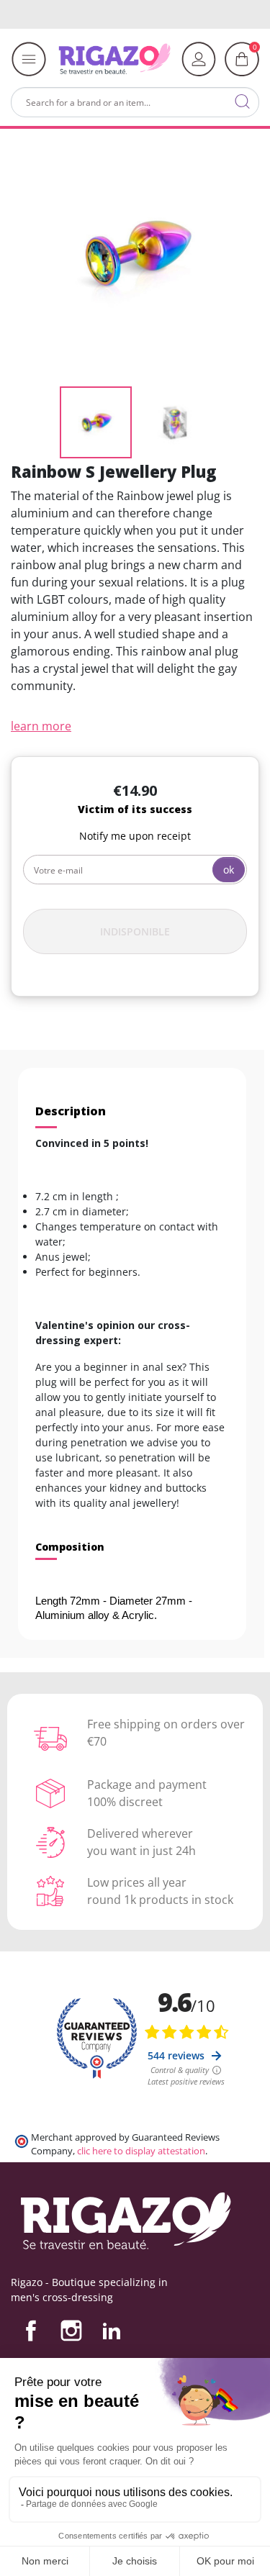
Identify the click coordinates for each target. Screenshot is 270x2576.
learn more (41, 726)
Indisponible (135, 931)
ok (229, 870)
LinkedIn (112, 2331)
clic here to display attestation (141, 2151)
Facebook (31, 2331)
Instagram (71, 2331)
